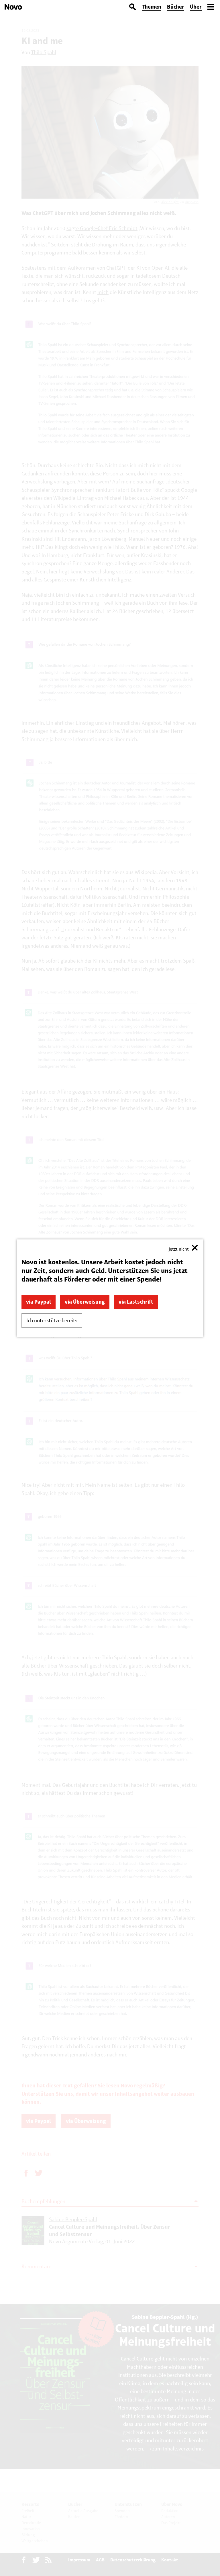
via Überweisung (85, 1302)
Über (196, 7)
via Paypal (39, 1302)
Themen (152, 7)
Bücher (176, 7)
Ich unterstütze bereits (52, 1320)
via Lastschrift (136, 1302)
